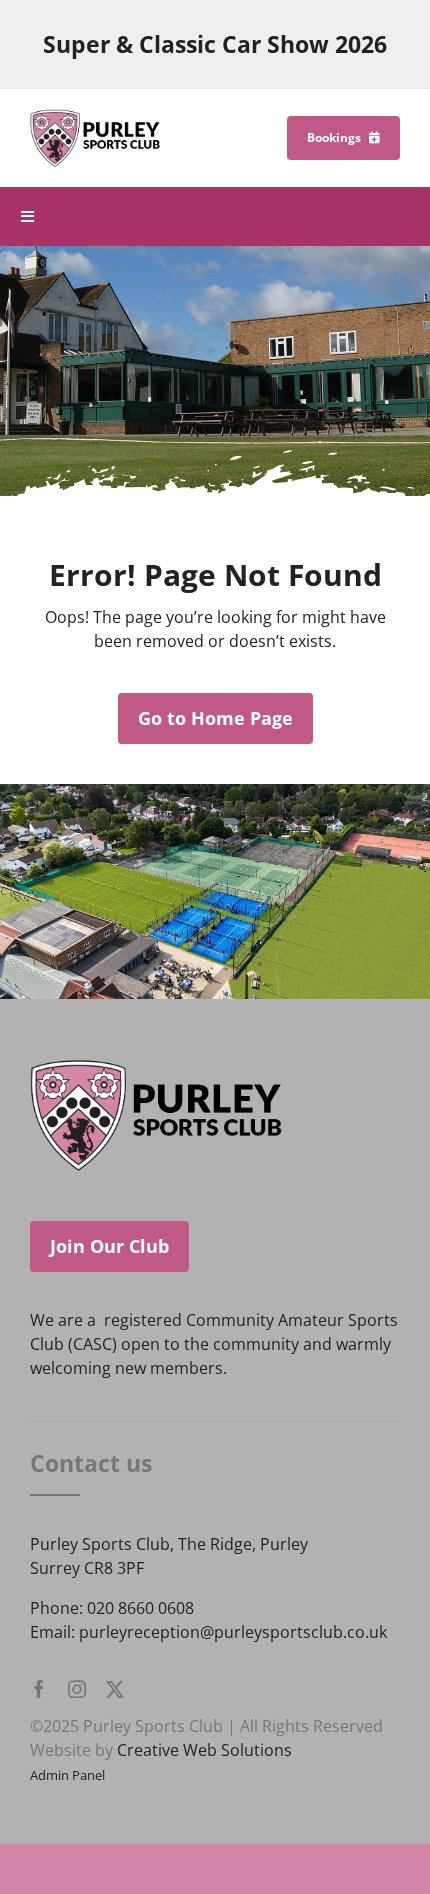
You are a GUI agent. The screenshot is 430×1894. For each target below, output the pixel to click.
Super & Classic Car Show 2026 (215, 44)
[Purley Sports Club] (95, 117)
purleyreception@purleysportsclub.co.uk (233, 1632)
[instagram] (77, 1689)
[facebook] (39, 1689)
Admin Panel (67, 1775)
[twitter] (115, 1689)
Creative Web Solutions (204, 1750)
